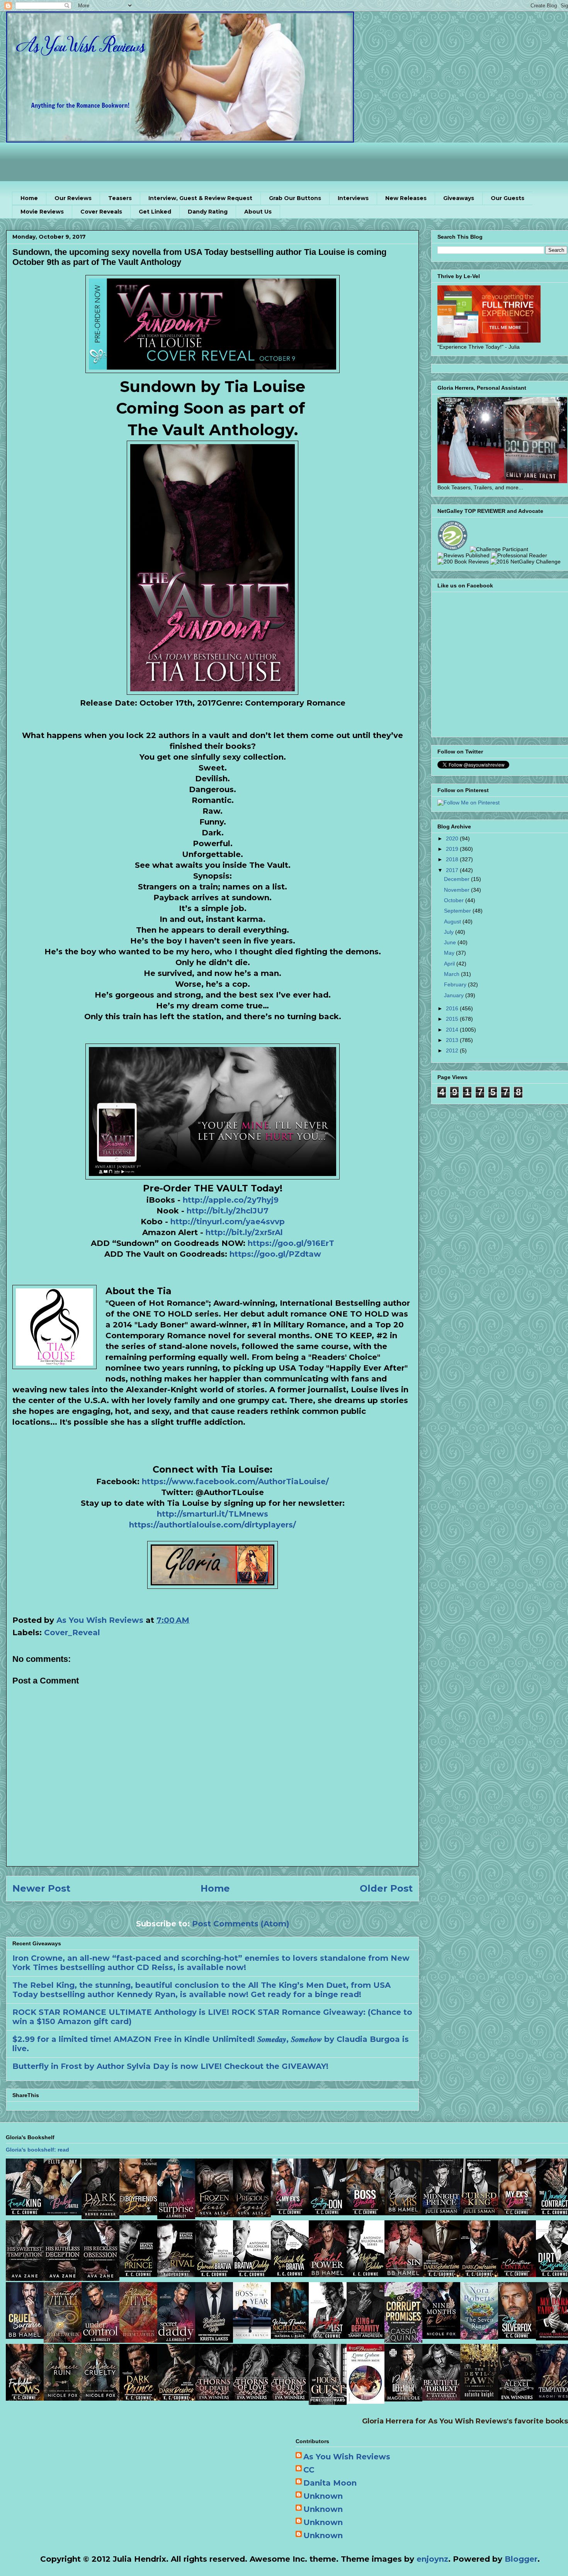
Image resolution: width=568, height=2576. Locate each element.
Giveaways (459, 198)
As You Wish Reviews (347, 2457)
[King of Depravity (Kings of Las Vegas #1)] (366, 2336)
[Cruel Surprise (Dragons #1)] (25, 2336)
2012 (453, 1050)
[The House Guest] (328, 2402)
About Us (258, 212)
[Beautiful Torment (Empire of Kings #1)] (441, 2398)
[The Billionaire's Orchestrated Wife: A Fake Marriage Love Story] (214, 2340)
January (455, 995)
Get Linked (155, 212)
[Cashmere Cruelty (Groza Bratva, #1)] (100, 2398)
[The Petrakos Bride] (366, 2401)
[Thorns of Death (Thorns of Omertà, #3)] (214, 2398)
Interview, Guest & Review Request (200, 198)
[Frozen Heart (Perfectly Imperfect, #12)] (214, 2215)
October (455, 900)
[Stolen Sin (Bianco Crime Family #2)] (403, 2274)
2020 (453, 838)
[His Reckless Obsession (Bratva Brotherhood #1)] (100, 2278)
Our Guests (508, 198)
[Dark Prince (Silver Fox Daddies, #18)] (138, 2398)
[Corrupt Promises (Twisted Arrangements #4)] (403, 2340)
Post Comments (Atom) (241, 1924)
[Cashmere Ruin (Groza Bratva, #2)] (63, 2398)
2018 (453, 859)
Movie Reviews (42, 212)
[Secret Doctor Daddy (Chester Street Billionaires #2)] (176, 2340)
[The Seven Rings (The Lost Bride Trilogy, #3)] (479, 2337)
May (450, 953)
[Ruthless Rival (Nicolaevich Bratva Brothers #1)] (176, 2274)
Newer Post (41, 1888)
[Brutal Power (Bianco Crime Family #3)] (328, 2274)
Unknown (323, 2496)
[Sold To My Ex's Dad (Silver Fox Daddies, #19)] (290, 2213)
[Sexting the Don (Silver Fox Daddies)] (328, 2213)
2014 (453, 1030)
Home (29, 198)
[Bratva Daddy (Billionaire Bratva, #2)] (252, 2274)
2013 (453, 1040)
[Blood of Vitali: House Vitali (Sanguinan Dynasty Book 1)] (138, 2340)
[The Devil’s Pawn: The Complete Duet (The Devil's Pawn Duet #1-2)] (479, 2398)
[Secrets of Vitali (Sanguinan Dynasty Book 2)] (63, 2340)
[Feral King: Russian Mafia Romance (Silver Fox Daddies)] (25, 2213)
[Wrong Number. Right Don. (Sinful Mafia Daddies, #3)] (290, 2336)
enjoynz (432, 2559)
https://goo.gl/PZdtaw (274, 1254)
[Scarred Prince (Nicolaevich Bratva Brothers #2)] (138, 2274)
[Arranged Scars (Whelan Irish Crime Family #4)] (403, 2213)
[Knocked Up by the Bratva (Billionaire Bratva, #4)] (290, 2274)
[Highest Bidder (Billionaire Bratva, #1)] (366, 2274)
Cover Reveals (101, 212)
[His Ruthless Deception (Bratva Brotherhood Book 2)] (63, 2278)
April (450, 964)
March (452, 974)
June (451, 942)
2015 (453, 1019)
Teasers (120, 198)
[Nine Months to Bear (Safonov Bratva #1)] (441, 2336)
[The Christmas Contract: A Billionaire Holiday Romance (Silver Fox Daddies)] (517, 2274)
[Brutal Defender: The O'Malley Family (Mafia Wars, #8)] (403, 2399)
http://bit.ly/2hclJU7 (228, 1211)
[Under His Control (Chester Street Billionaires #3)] (100, 2340)
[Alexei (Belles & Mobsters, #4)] (517, 2398)
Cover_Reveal (72, 1632)
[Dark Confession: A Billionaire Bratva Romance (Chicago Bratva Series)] (479, 2274)
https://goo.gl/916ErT (290, 1243)
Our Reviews (73, 198)
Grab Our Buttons (295, 198)
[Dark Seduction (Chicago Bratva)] (441, 2274)
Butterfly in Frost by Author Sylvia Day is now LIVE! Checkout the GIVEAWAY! (170, 2066)
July (450, 932)
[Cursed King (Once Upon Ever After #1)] (479, 2213)
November (457, 890)
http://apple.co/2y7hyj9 (231, 1200)
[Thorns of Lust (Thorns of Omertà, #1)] (290, 2398)
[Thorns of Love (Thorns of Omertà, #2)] (252, 2398)
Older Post (386, 1888)
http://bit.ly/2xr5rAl (244, 1232)
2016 (453, 1008)
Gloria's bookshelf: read (37, 2150)
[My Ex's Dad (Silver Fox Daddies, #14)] (517, 2213)
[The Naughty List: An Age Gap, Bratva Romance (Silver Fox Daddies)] (328, 2336)
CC (309, 2470)
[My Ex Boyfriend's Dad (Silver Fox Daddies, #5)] (138, 2213)
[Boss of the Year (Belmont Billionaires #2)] (252, 2336)
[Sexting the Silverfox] (517, 2336)
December (457, 879)
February (456, 984)
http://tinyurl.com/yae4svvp (228, 1222)
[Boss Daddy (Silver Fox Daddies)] (366, 2213)
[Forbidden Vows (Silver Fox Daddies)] (25, 2398)
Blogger (521, 2559)
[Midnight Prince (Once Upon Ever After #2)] (441, 2213)
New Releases (406, 198)
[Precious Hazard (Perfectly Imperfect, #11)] (252, 2215)
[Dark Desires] (176, 2398)
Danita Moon (330, 2483)
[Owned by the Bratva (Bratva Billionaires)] (214, 2274)
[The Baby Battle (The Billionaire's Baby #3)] (63, 2213)
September (458, 911)
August (453, 921)
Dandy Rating (208, 212)
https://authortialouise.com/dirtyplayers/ (213, 1525)
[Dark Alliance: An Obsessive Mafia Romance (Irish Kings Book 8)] (100, 2216)
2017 (453, 870)
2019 (453, 849)
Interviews (353, 198)
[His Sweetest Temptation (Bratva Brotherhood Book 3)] (25, 2278)
